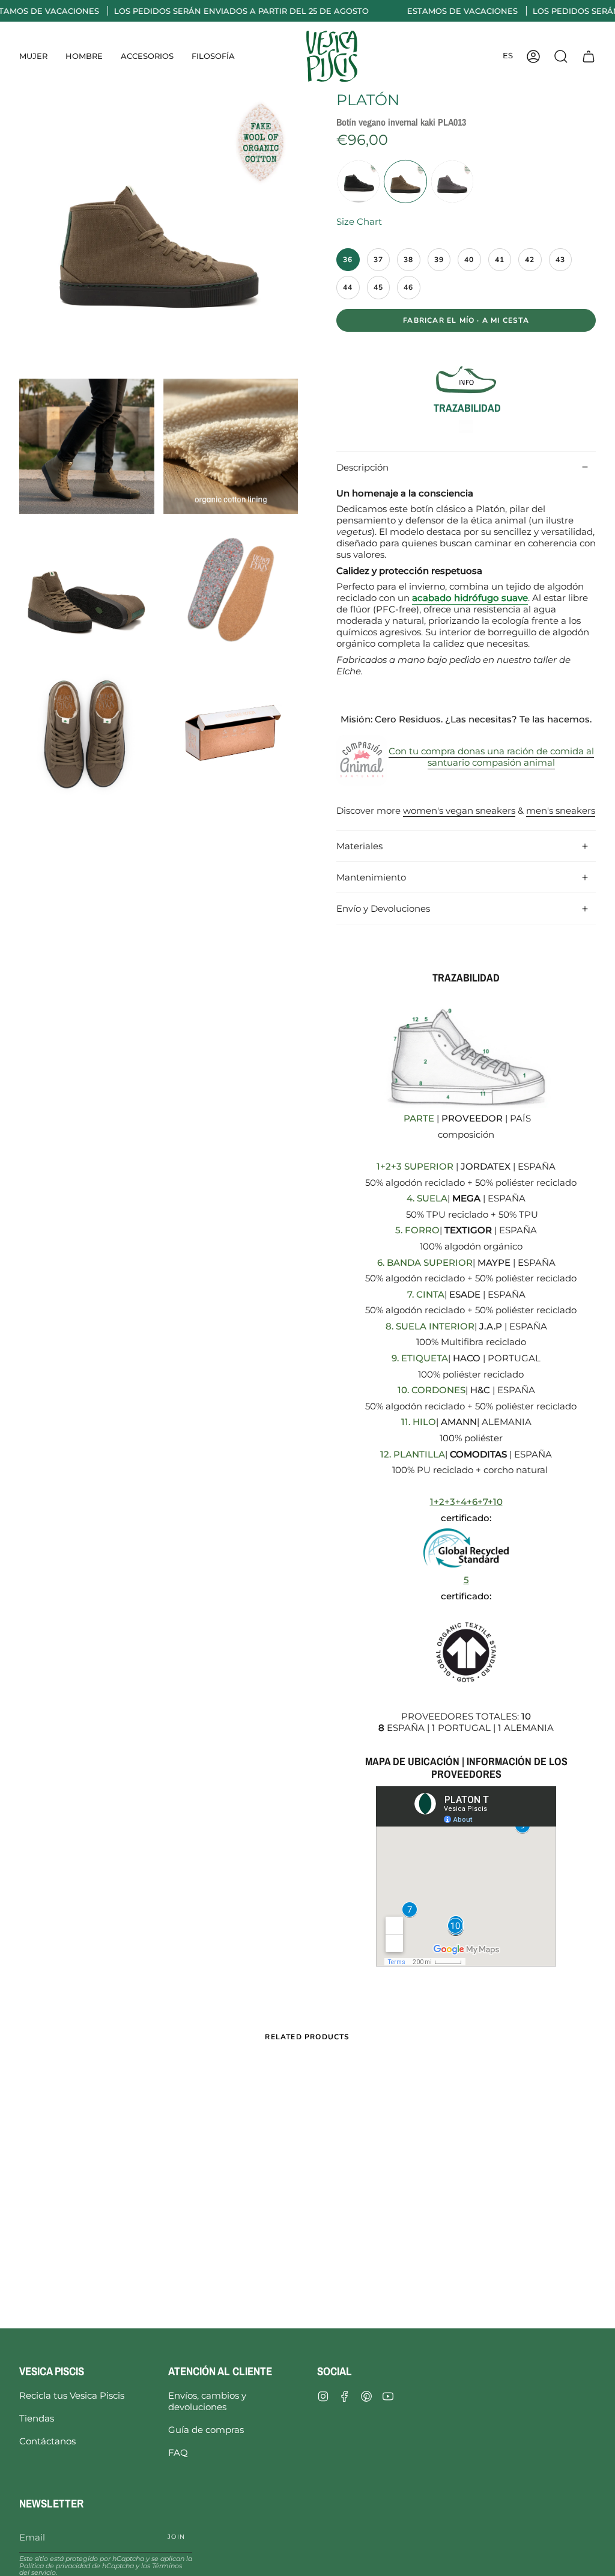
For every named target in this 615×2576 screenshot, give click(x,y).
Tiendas (37, 2418)
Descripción (362, 467)
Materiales (359, 846)
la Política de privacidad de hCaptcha (106, 2562)
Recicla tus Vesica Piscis (72, 2395)
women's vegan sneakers (459, 810)
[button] (33, 56)
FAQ (178, 2452)
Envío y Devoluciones (383, 908)
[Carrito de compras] (589, 56)
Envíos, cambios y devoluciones (207, 2401)
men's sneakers (561, 810)
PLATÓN (368, 100)
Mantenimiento (371, 877)
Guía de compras (206, 2430)
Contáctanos (47, 2441)
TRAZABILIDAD (466, 408)
